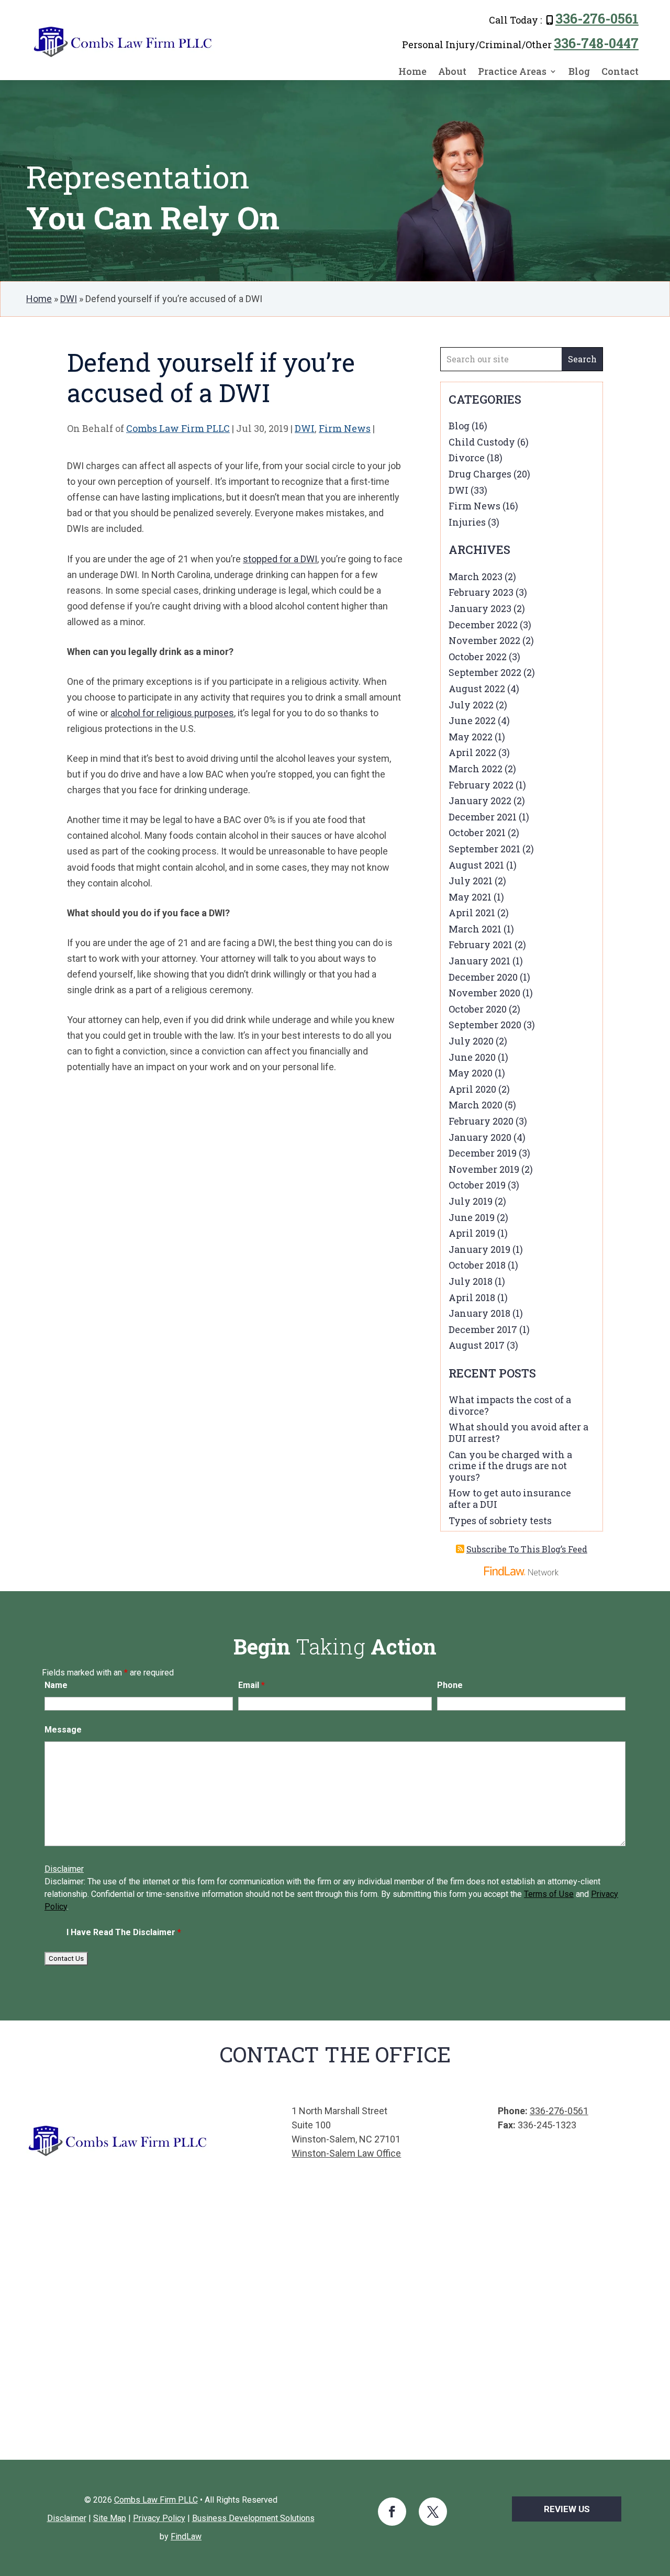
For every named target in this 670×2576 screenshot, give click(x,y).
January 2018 (479, 1313)
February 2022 (481, 785)
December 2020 (483, 977)
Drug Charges (480, 474)
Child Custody (482, 442)
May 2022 (471, 737)
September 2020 (485, 1025)
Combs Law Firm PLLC (178, 428)
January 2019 (479, 1249)
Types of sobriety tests (500, 1520)
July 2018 (471, 1281)
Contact (620, 72)
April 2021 (472, 913)
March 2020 (476, 1105)
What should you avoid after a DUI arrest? (518, 1433)
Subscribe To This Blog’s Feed (527, 1549)
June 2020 (472, 1057)
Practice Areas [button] (512, 72)
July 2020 (471, 1041)
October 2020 (478, 1009)
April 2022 (472, 752)
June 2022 (472, 720)
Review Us (567, 2509)
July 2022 (471, 705)
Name (56, 1685)
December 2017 (483, 1329)
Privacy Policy (159, 2518)
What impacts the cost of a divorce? (510, 1405)
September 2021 (484, 849)
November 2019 (484, 1169)
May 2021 (470, 897)
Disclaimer (64, 1869)
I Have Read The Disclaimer (124, 1932)
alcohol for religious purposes (172, 713)
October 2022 (478, 657)
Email (252, 1685)
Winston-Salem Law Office (346, 2153)
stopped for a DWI (280, 559)
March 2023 (476, 576)
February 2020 (481, 1121)
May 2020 (471, 1073)
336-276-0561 (597, 19)
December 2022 (483, 625)
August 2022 (477, 689)
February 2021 (481, 945)
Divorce (467, 458)
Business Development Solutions (253, 2518)
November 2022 (484, 640)
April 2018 (472, 1297)
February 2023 (481, 592)
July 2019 (471, 1201)
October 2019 (477, 1185)
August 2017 (477, 1345)
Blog (579, 72)
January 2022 (480, 801)
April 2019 (472, 1233)
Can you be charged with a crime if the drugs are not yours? (510, 1466)
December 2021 (483, 817)
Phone (450, 1685)
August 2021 (476, 865)
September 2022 (485, 672)
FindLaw (186, 2536)
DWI (305, 428)
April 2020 (472, 1089)
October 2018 (477, 1265)
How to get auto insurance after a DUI (510, 1498)
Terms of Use (549, 1894)
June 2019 (472, 1217)
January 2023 (480, 608)
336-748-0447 (596, 43)
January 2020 (480, 1137)
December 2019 (483, 1153)
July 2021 (471, 881)
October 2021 (477, 832)
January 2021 (479, 961)
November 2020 (484, 993)
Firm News (345, 428)
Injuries (467, 522)
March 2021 (475, 929)
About (452, 72)
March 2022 (476, 769)
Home (412, 72)
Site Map (110, 2518)
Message (63, 1730)
